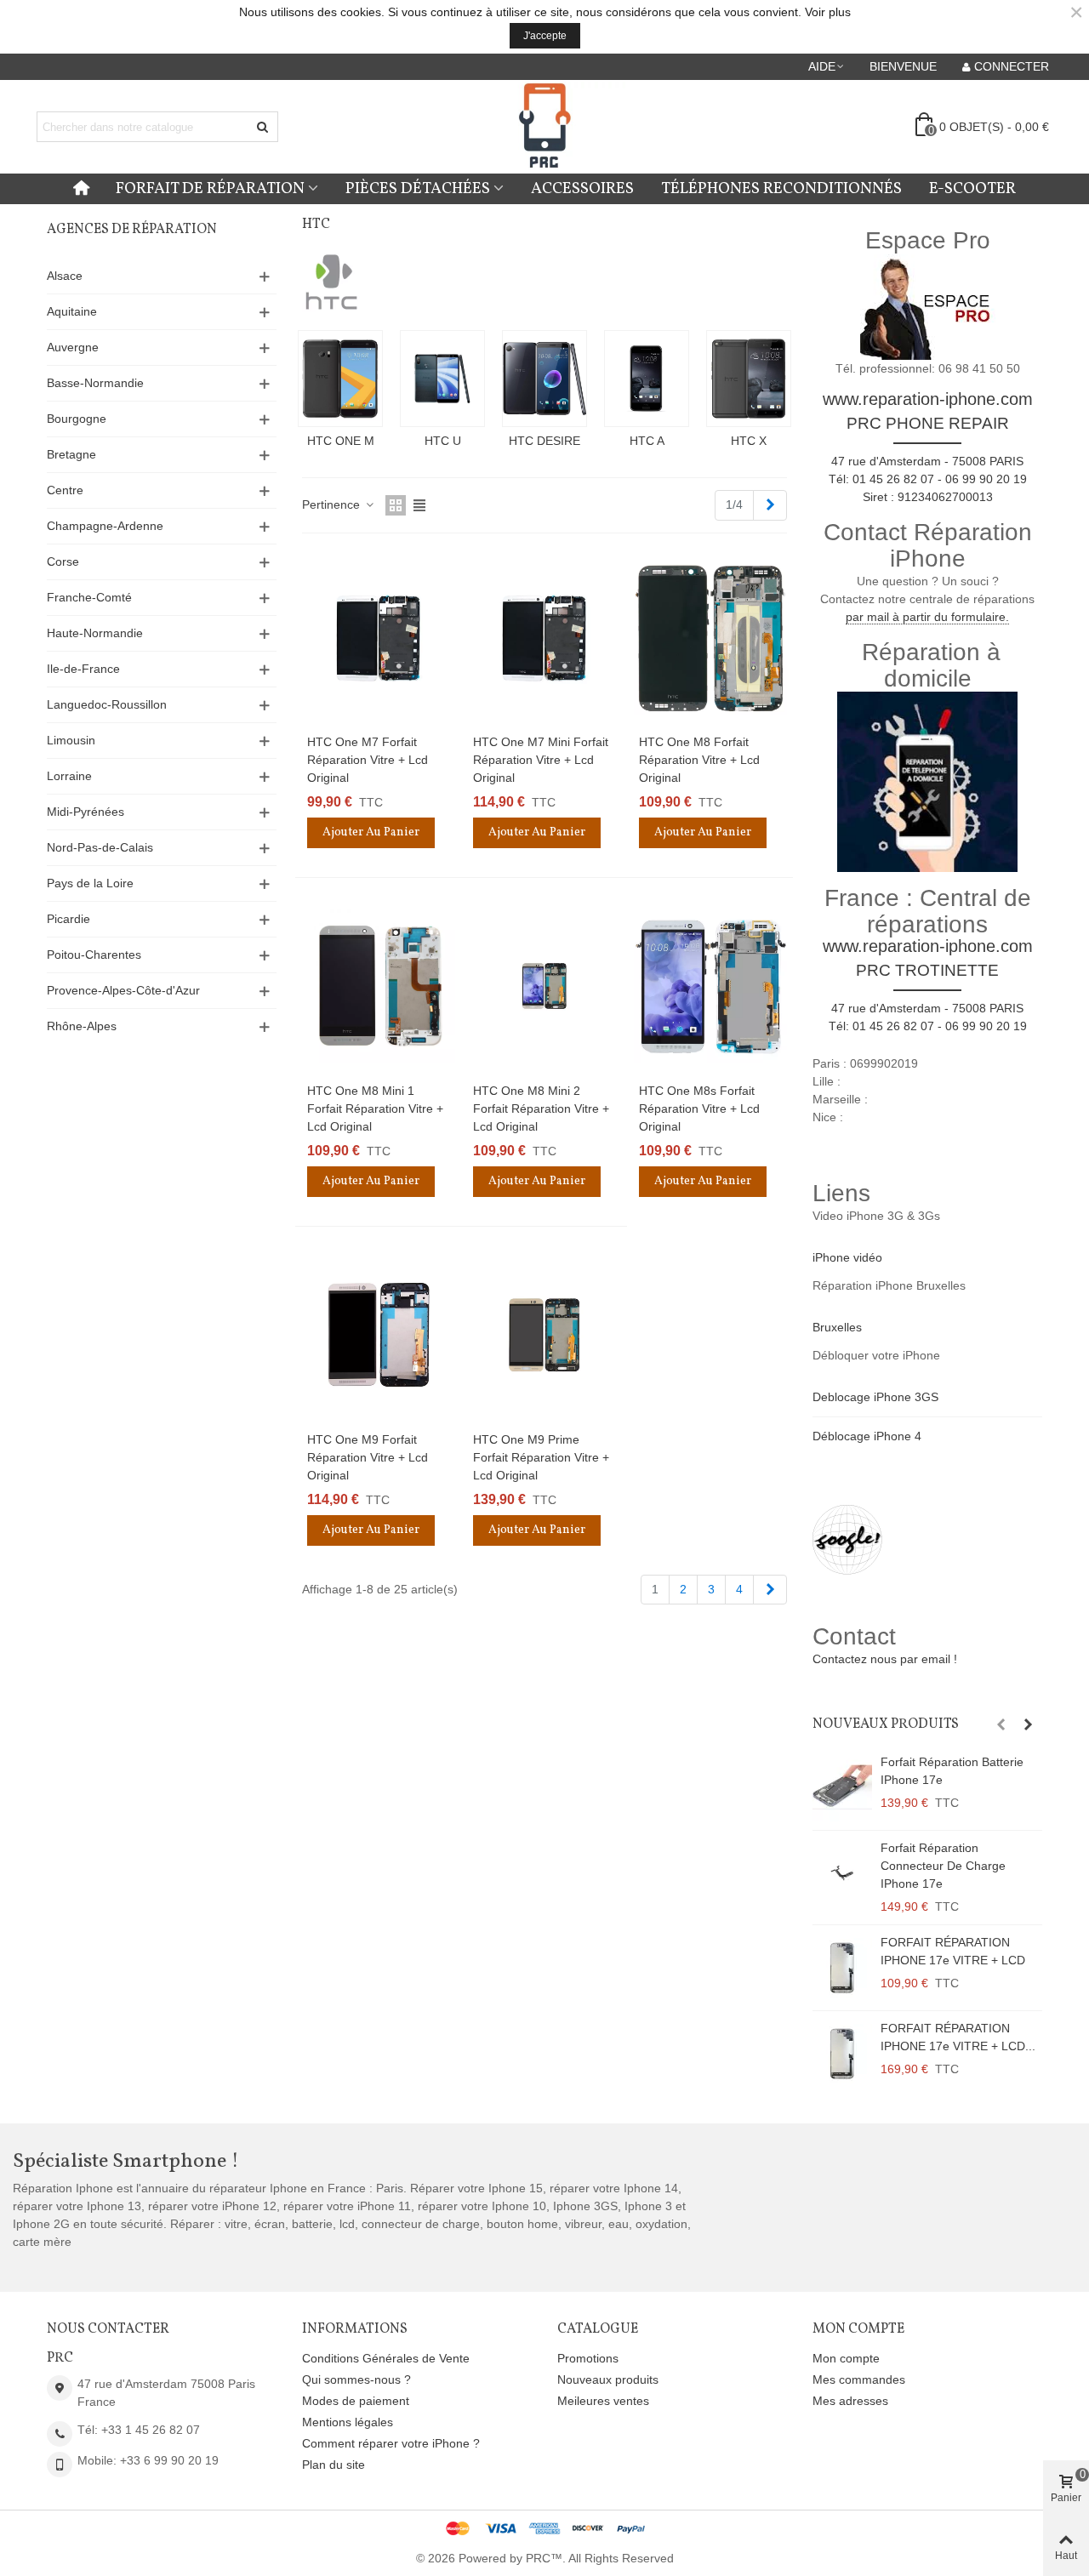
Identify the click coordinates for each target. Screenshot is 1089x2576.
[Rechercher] (263, 127)
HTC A (647, 441)
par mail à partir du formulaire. (927, 617)
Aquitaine (72, 311)
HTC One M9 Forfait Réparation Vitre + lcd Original (368, 1457)
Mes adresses (850, 2401)
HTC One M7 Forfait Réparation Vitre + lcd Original (368, 760)
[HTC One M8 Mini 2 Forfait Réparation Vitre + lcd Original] (544, 986)
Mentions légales (348, 2422)
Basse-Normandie (95, 383)
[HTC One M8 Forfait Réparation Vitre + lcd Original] (710, 638)
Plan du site (334, 2465)
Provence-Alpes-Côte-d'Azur (123, 990)
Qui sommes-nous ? (356, 2379)
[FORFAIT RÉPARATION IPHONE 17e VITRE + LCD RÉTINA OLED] (842, 2054)
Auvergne (73, 347)
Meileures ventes (603, 2401)
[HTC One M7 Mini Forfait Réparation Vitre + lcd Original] (544, 638)
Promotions (588, 2358)
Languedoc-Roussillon (107, 704)
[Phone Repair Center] (544, 127)
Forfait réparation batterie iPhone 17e (952, 1771)
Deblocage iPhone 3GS (875, 1397)
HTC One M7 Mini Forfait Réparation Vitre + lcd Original (541, 760)
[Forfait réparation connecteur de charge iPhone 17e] (842, 1873)
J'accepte (545, 36)
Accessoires (582, 189)
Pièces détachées (418, 189)
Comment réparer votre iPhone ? (391, 2443)
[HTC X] (749, 379)
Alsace (65, 276)
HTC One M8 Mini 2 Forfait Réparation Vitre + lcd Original (541, 1108)
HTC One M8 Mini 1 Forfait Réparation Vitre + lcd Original (375, 1108)
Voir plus (828, 12)
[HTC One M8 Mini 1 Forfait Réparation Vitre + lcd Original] (379, 986)
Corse (63, 561)
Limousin (71, 740)
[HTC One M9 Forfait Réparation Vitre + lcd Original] (379, 1335)
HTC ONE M (341, 441)
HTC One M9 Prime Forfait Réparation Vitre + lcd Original (541, 1457)
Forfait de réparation (210, 189)
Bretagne (71, 454)
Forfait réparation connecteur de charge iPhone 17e (943, 1866)
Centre (65, 490)
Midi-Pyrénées (86, 812)
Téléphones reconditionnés (781, 189)
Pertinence (333, 504)
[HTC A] (647, 379)
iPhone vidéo (847, 1257)
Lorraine (69, 776)
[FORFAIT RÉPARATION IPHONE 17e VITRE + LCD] (842, 1968)
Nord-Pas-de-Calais (100, 847)
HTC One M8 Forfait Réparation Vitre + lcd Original (699, 760)
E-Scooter (972, 189)
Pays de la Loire (90, 883)
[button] (827, 66)
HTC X (749, 441)
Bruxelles (837, 1327)
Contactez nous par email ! (885, 1659)
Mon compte (846, 2358)
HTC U (443, 441)
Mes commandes (859, 2379)
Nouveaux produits (886, 1724)
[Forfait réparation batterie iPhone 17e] (842, 1787)
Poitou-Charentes (94, 955)
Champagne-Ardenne (105, 526)
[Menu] (81, 189)
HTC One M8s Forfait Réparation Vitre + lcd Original (699, 1108)
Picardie (68, 919)
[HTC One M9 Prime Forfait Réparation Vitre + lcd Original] (544, 1335)
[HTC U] (442, 379)
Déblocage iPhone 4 (867, 1436)
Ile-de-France (83, 669)
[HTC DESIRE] (544, 379)
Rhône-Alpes (82, 1026)
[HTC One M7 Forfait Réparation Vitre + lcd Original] (379, 638)
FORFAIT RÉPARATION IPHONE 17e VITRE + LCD (953, 1951)
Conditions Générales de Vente (386, 2358)
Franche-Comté (89, 597)
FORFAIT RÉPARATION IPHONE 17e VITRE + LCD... (958, 2037)
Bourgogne (77, 419)
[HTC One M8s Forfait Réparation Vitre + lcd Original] (710, 986)
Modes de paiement (356, 2401)
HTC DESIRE (544, 441)
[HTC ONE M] (340, 379)
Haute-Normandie (95, 633)
